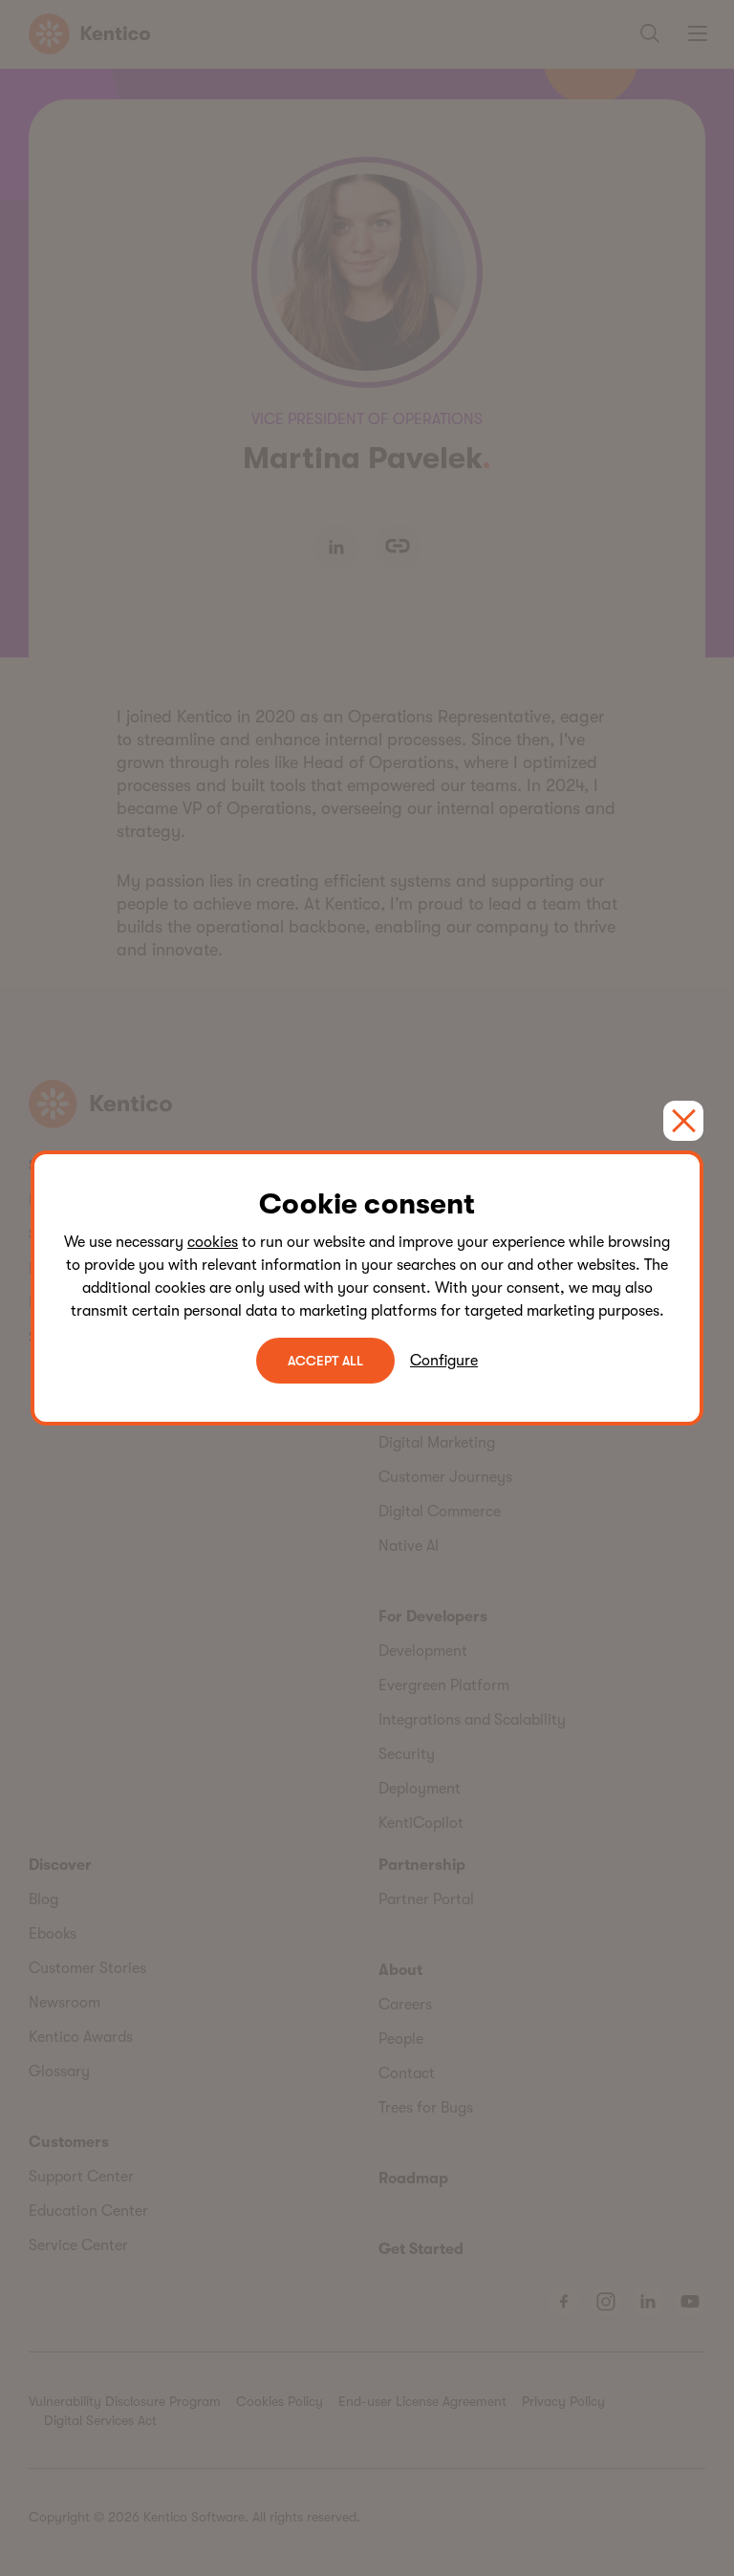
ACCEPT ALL (325, 1361)
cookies (213, 1242)
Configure (444, 1361)
